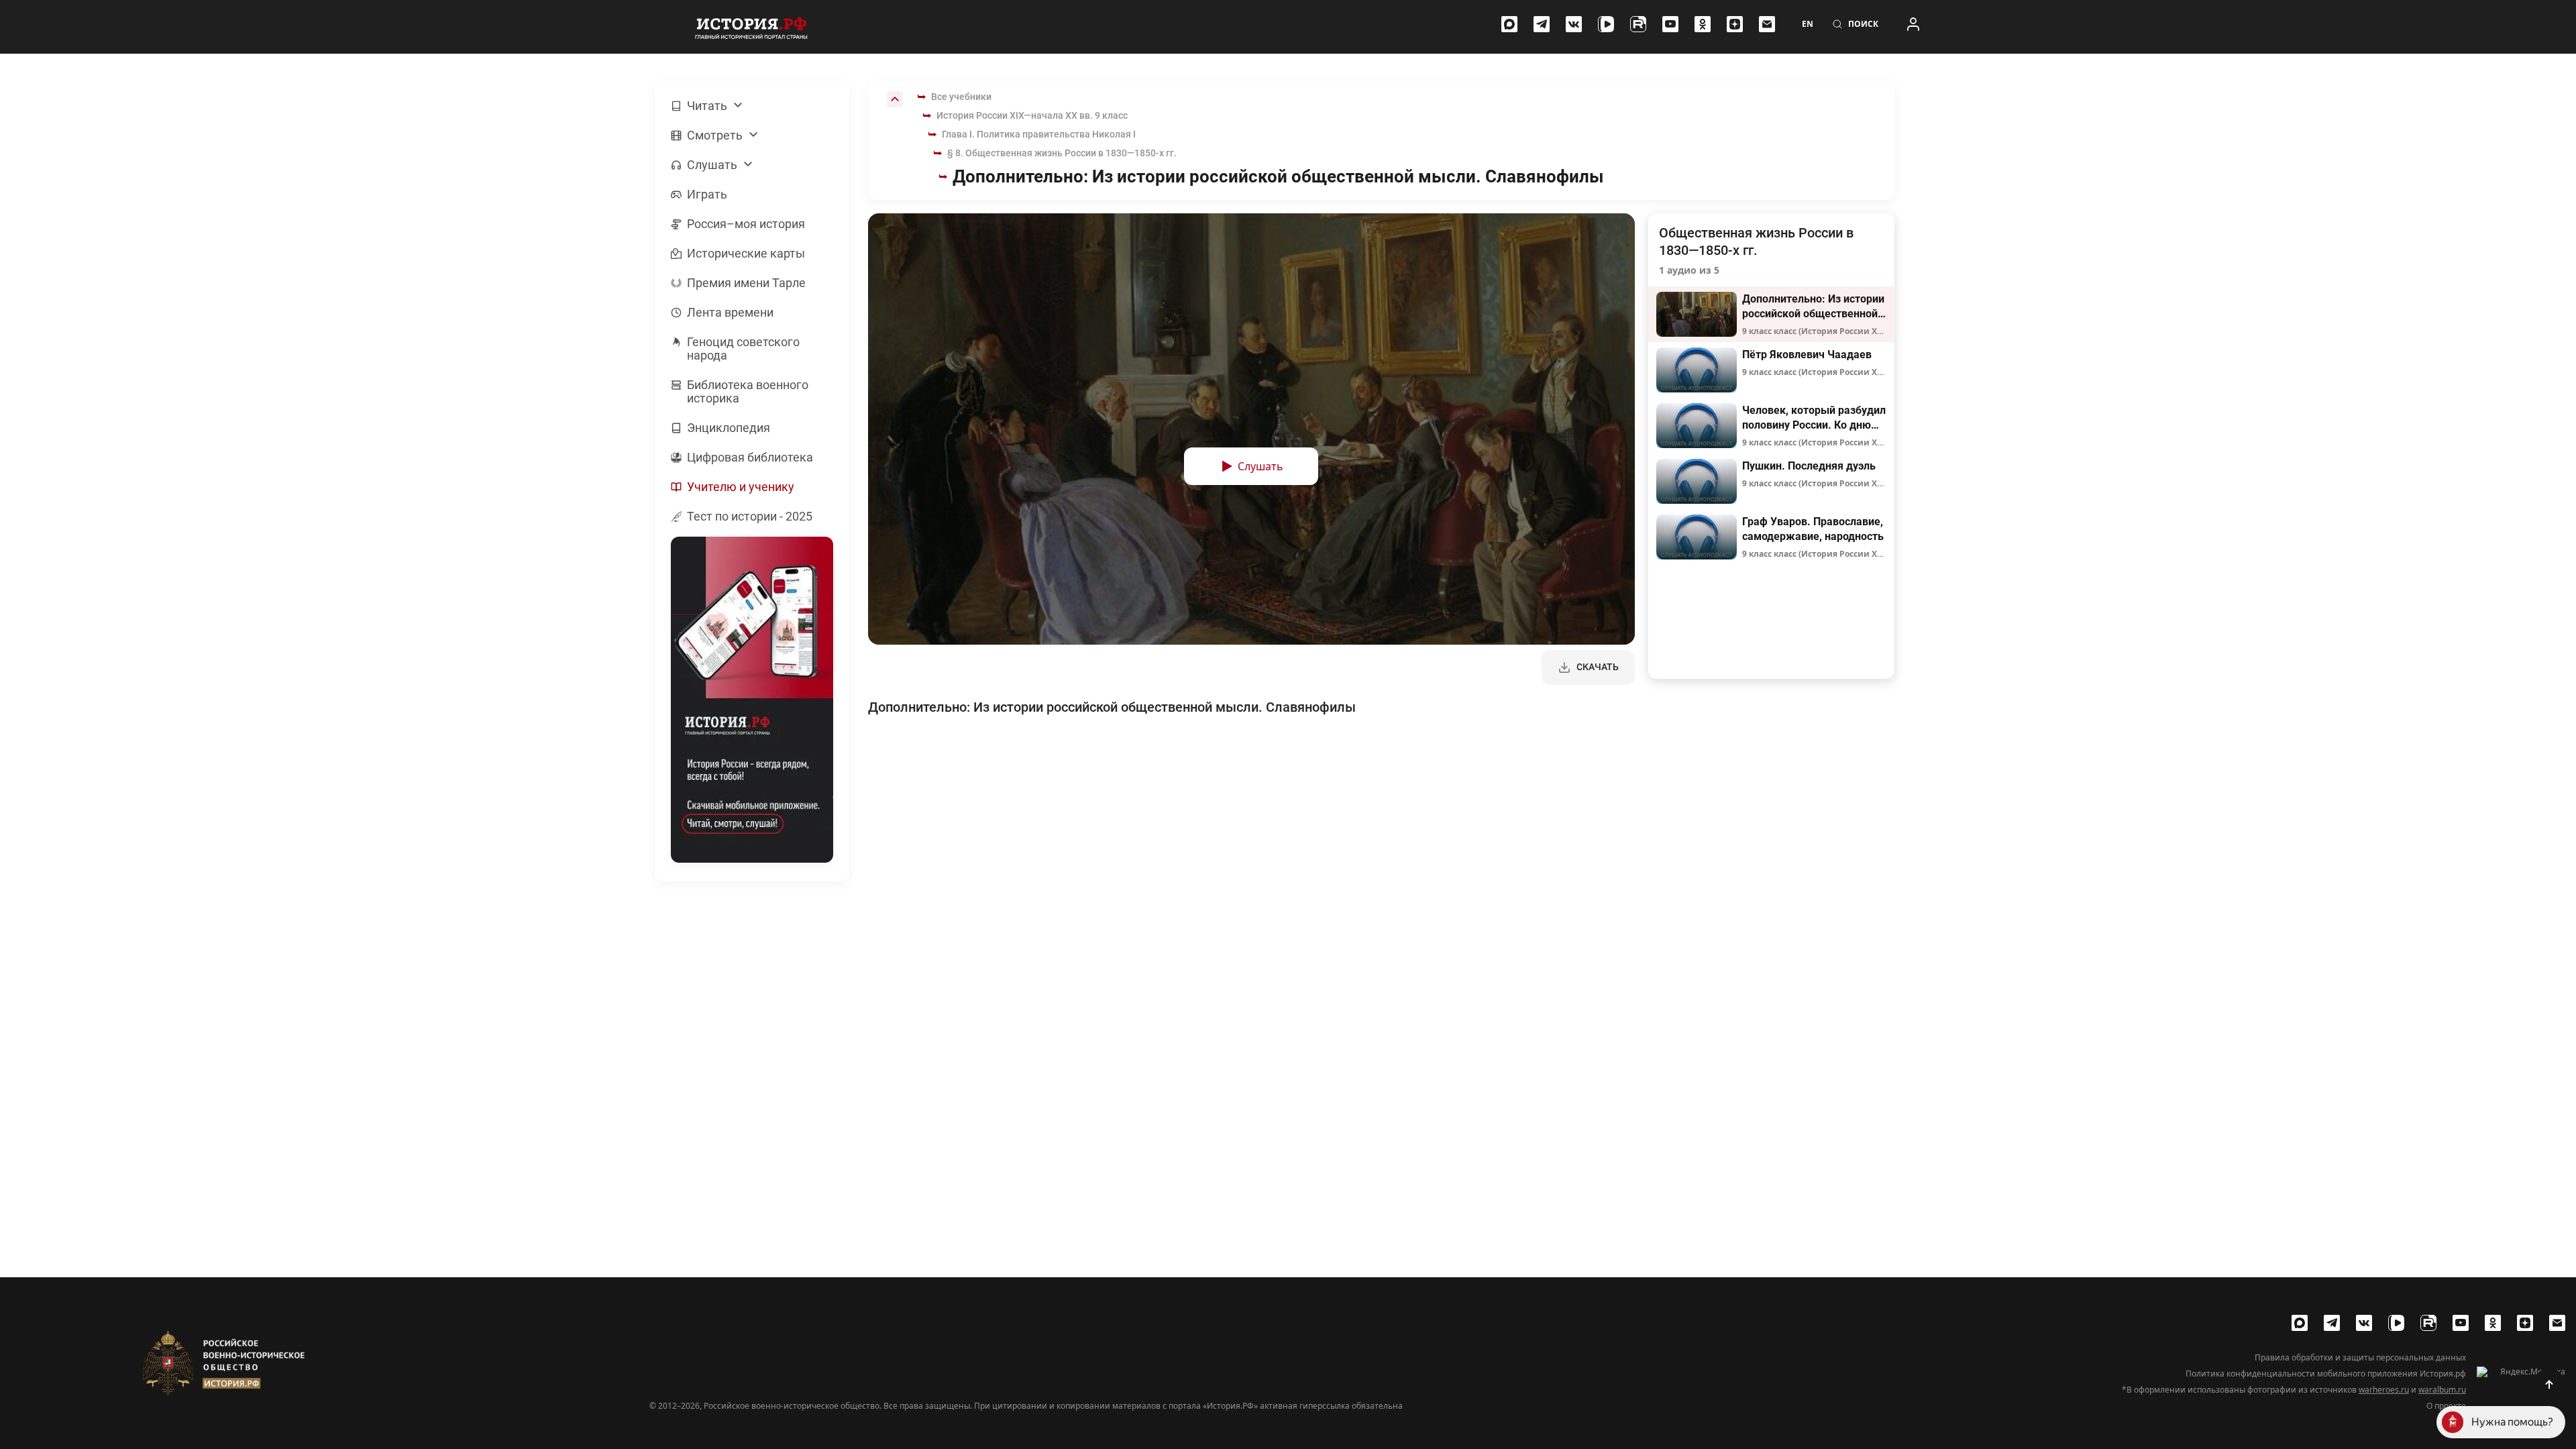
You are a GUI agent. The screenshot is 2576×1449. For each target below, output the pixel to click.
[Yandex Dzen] (1735, 24)
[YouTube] (1670, 24)
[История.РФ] (751, 27)
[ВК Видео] (1606, 24)
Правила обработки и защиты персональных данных (2360, 1358)
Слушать (1260, 466)
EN (1808, 24)
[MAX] (1509, 24)
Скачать (1598, 667)
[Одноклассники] (1703, 24)
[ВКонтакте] (1574, 24)
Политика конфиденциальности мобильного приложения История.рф (2326, 1374)
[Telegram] (1542, 24)
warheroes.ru (2384, 1390)
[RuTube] (1638, 24)
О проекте (2446, 1406)
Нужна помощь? (2512, 1422)
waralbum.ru (2442, 1390)
